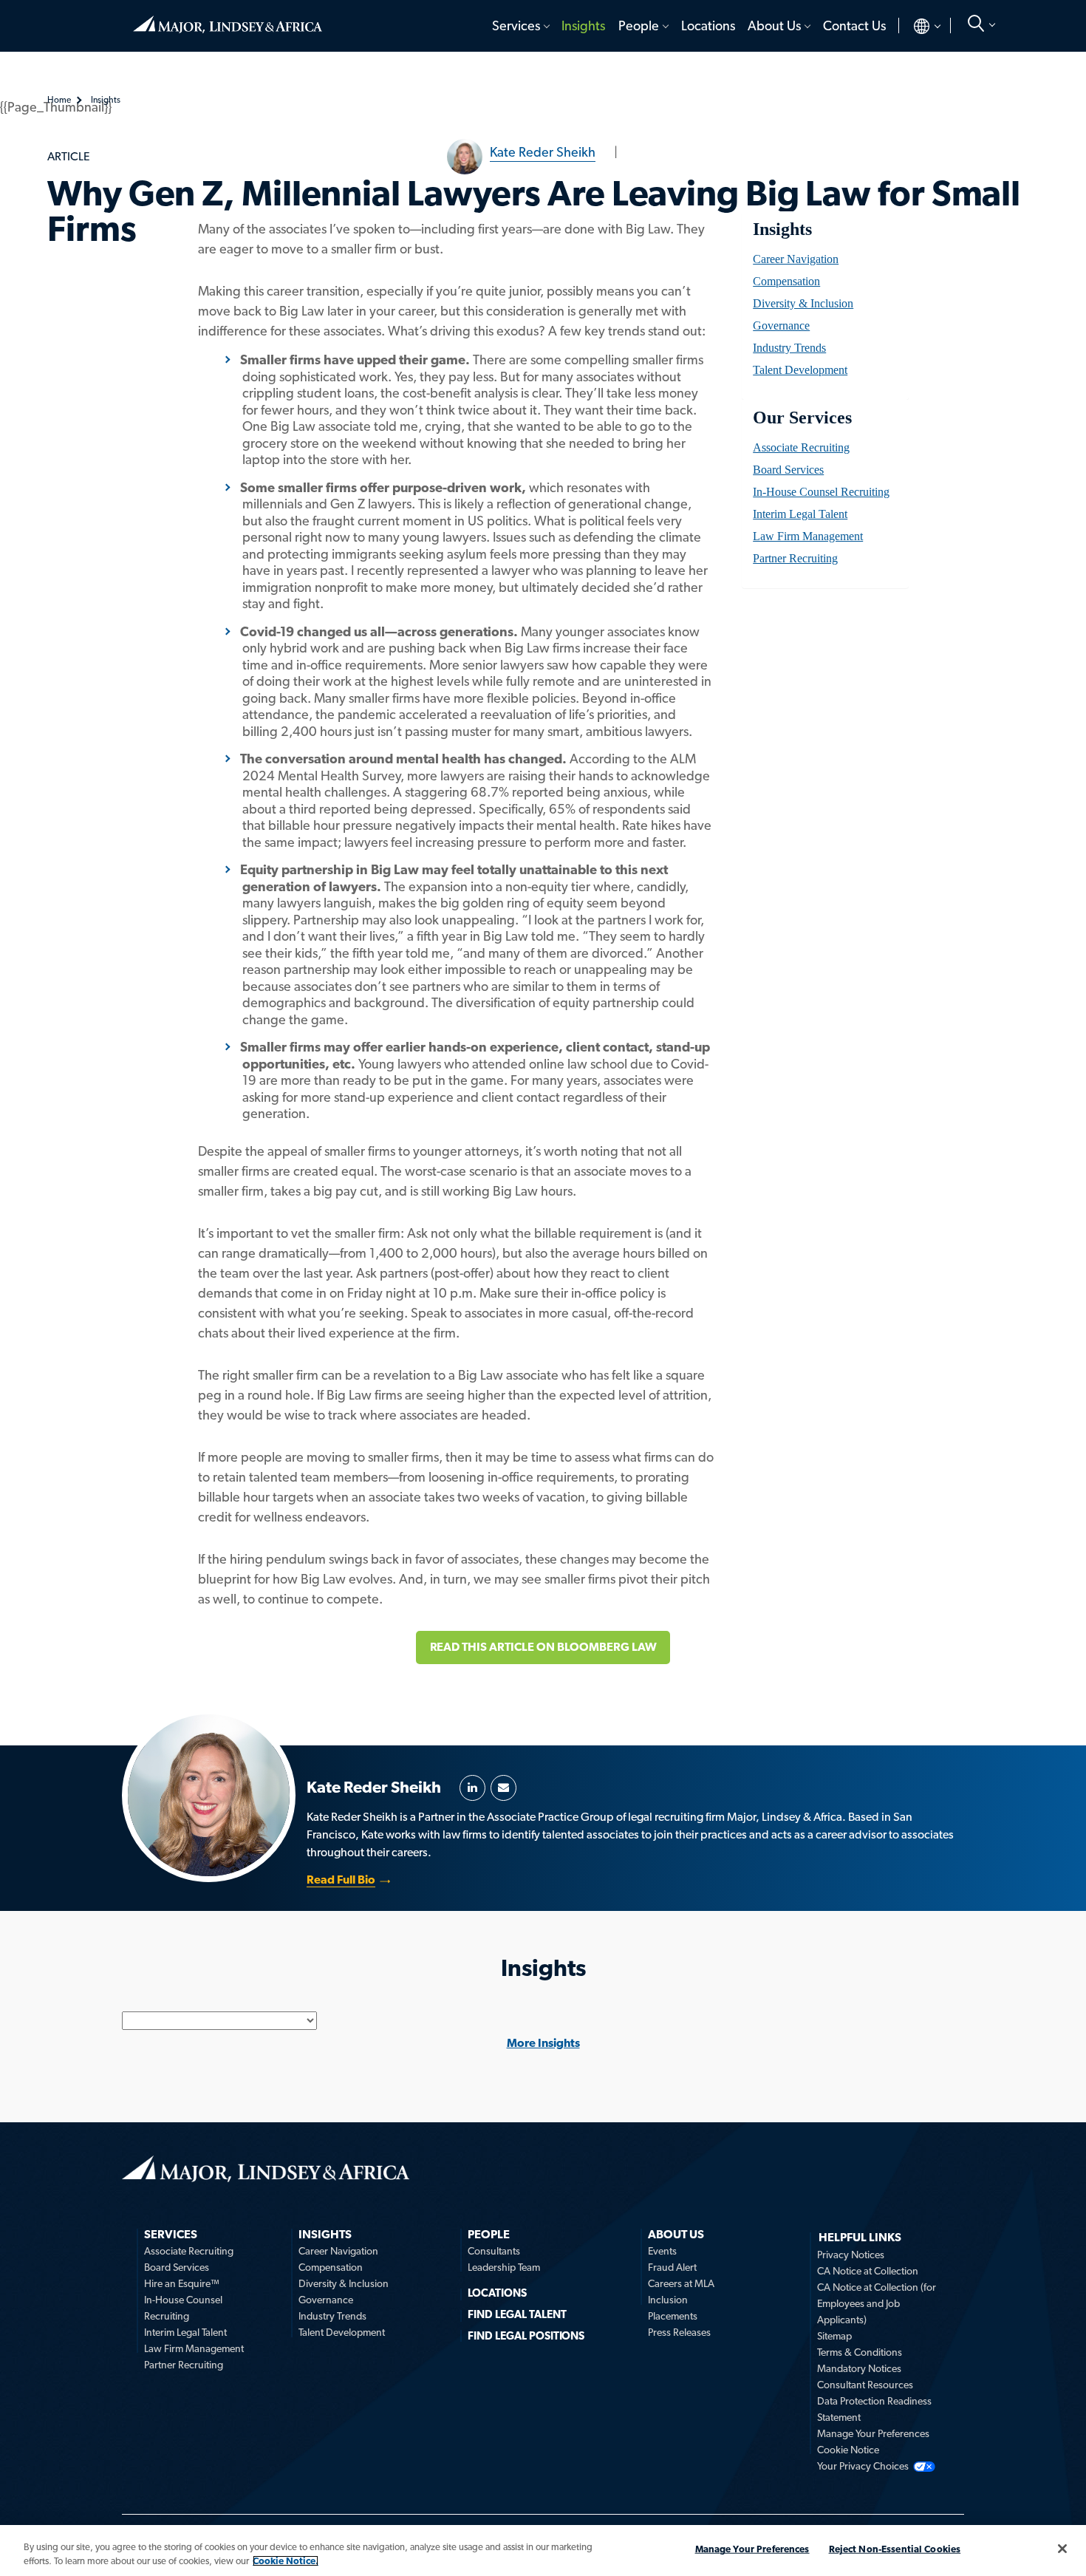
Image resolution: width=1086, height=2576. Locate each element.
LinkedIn (472, 1788)
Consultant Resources (865, 2385)
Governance (781, 326)
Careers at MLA (681, 2283)
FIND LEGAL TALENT (517, 2314)
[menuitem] (520, 26)
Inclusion (668, 2300)
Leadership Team (504, 2267)
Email (503, 1788)
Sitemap (834, 2336)
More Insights (543, 2043)
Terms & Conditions (860, 2352)
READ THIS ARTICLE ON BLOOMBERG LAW (543, 1647)
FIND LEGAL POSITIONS (526, 2336)
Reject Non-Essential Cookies (895, 2549)
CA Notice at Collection (868, 2271)
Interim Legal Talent (800, 514)
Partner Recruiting (795, 558)
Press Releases (679, 2332)
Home (228, 18)
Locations (708, 25)
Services (516, 25)
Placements (673, 2316)
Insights (583, 25)
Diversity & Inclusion (803, 303)
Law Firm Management (808, 536)
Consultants (494, 2251)
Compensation (786, 281)
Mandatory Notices (859, 2368)
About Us (774, 25)
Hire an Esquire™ (182, 2283)
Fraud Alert (672, 2267)
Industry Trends (789, 348)
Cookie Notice (848, 2450)
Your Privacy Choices (863, 2466)
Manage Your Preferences (873, 2433)
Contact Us (854, 25)
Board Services (788, 470)
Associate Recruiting (801, 447)
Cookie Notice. (286, 2561)
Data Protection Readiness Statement (874, 2409)
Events (662, 2251)
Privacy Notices (851, 2255)
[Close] (1062, 2549)
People (639, 25)
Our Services (802, 418)
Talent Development (800, 370)
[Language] (915, 26)
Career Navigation (796, 259)
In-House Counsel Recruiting (821, 492)
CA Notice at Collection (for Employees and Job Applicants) (877, 2303)
